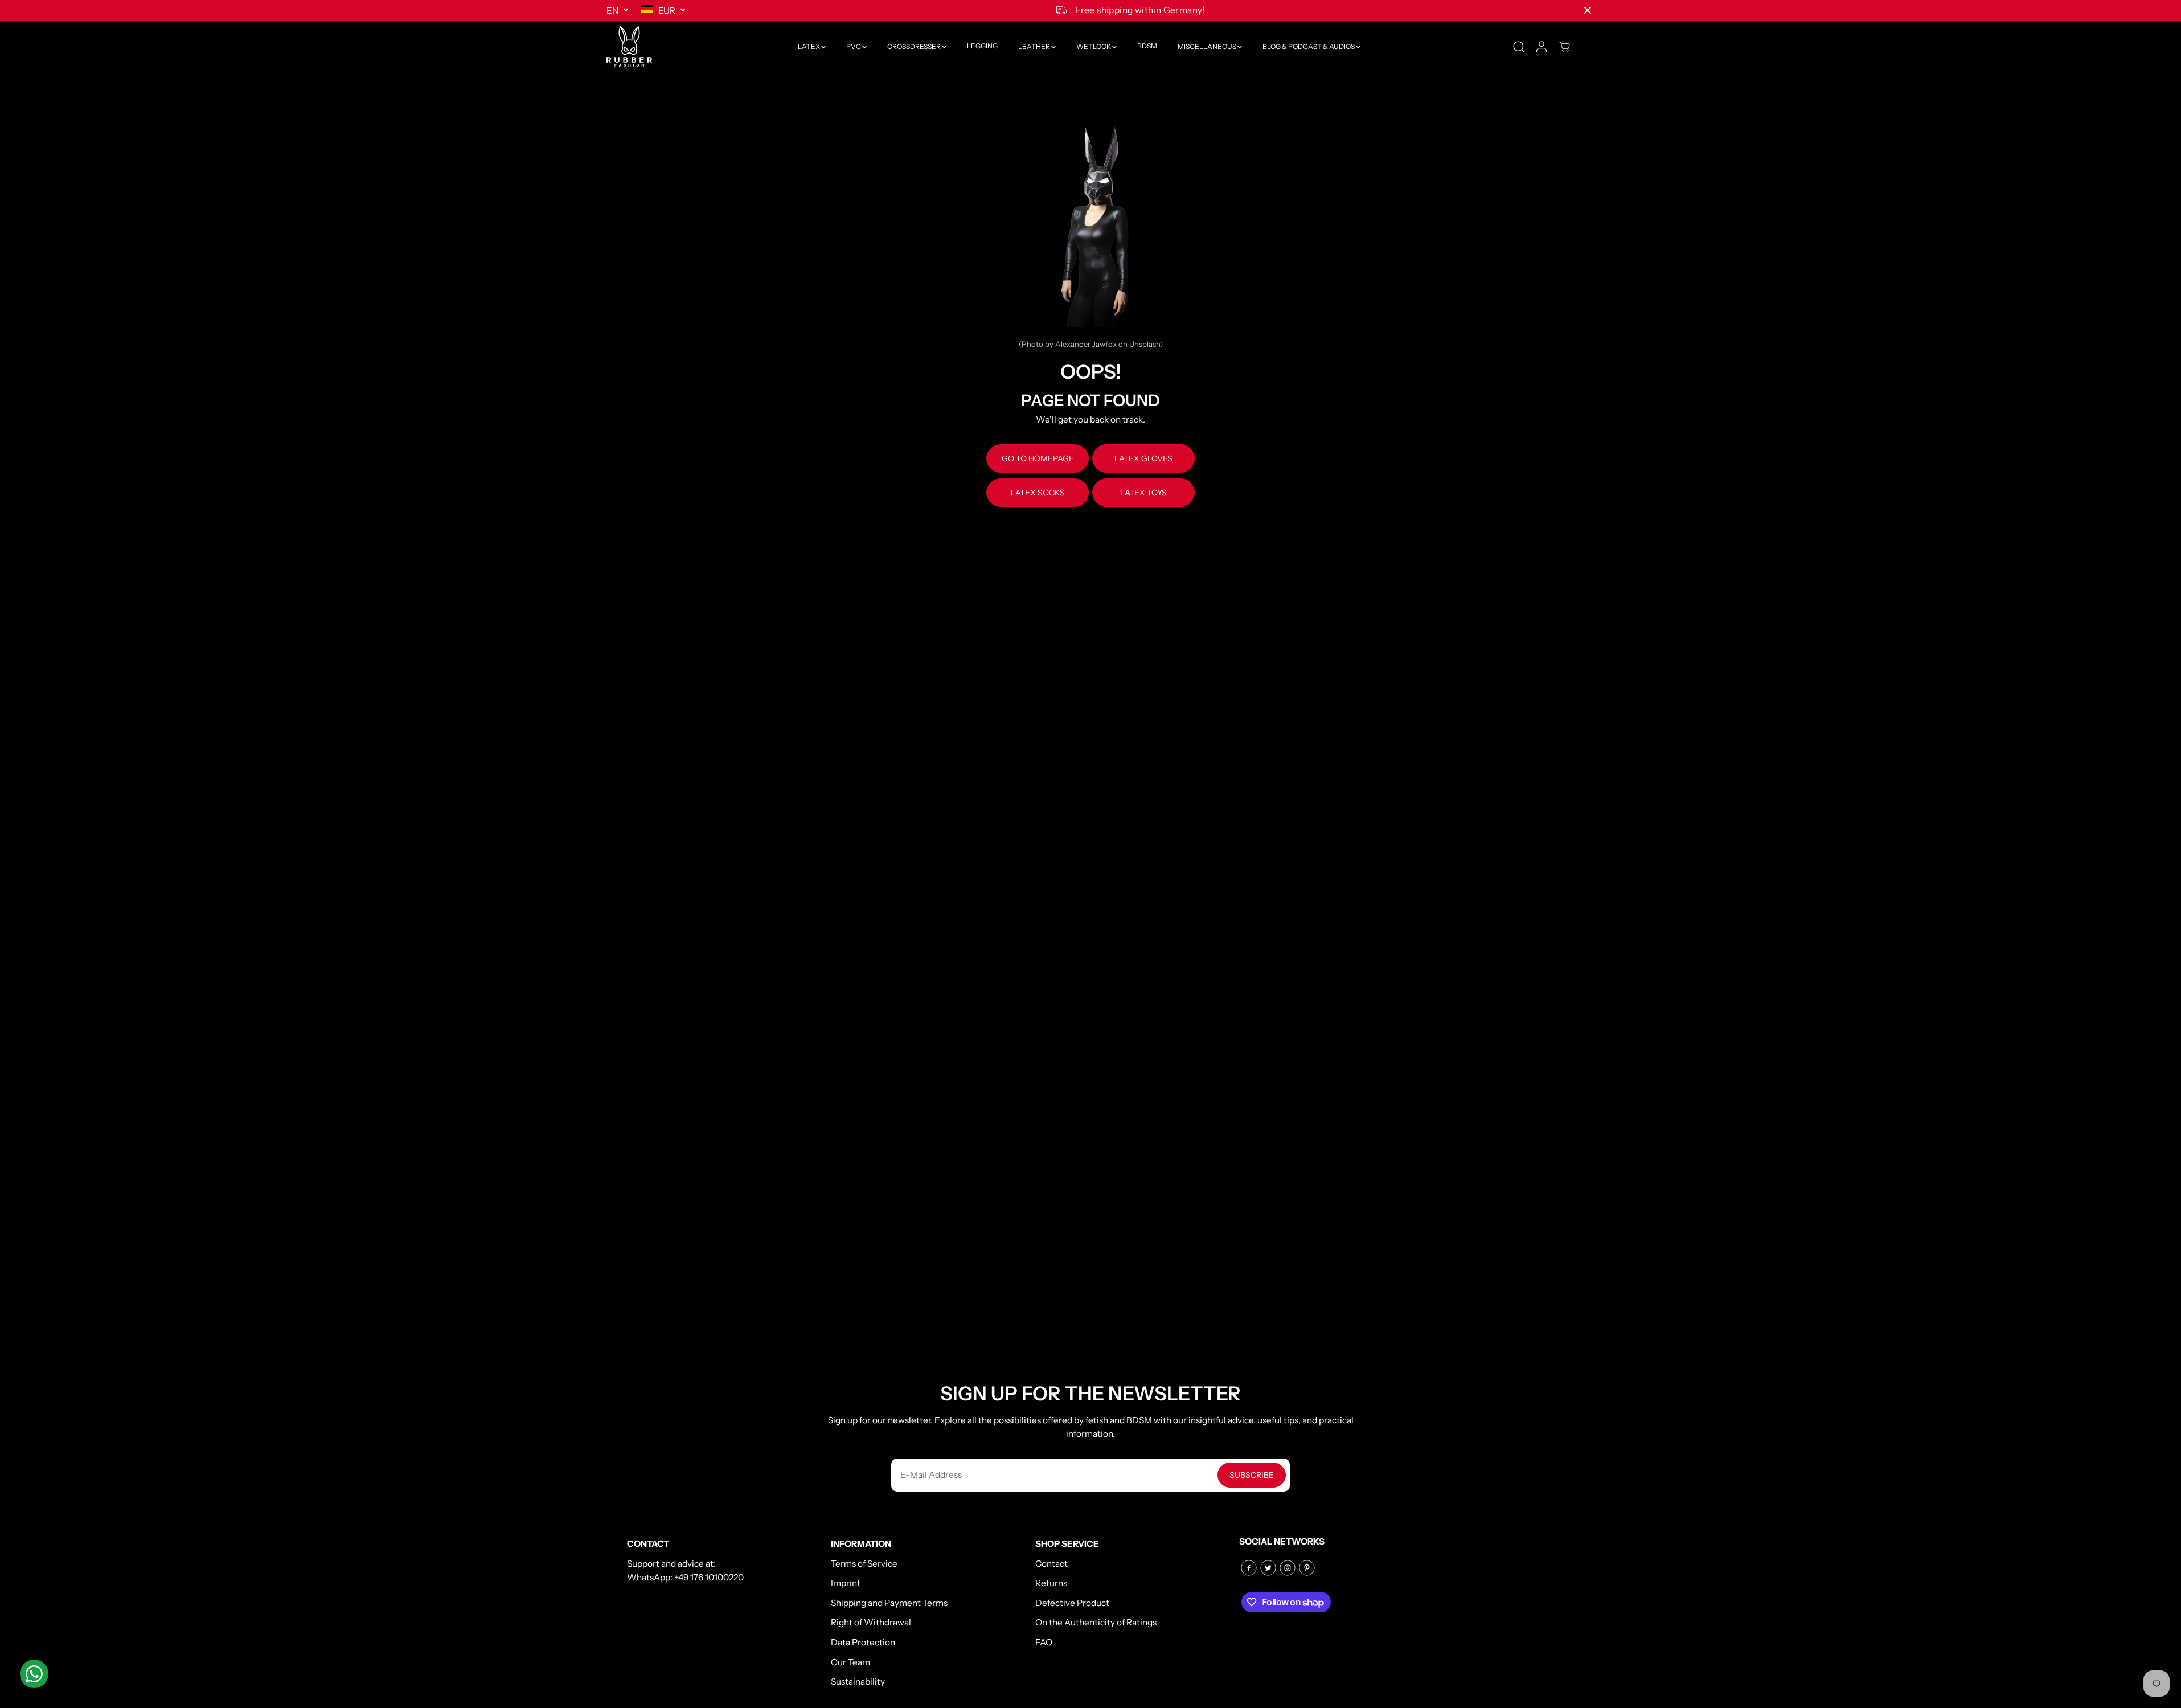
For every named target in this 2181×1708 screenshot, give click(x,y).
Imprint (846, 1583)
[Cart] (1564, 47)
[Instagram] (1288, 1568)
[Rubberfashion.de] (629, 46)
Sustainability (858, 1682)
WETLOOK (1094, 46)
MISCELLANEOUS (1208, 46)
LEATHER (1035, 46)
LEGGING (982, 46)
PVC (854, 46)
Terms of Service (864, 1564)
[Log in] (1542, 47)
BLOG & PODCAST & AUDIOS (1309, 46)
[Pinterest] (1307, 1568)
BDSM (1147, 46)
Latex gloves (1143, 458)
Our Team (850, 1662)
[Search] (1519, 47)
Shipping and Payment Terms (889, 1603)
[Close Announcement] (1588, 10)
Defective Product (1072, 1603)
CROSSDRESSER (915, 46)
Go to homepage (1038, 458)
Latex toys (1143, 493)
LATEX (809, 46)
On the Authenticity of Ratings (1096, 1622)
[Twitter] (1268, 1568)
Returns (1051, 1583)
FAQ (1044, 1642)
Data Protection (863, 1642)
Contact (1051, 1564)
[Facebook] (1249, 1568)
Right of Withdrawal (871, 1622)
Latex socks (1038, 493)
